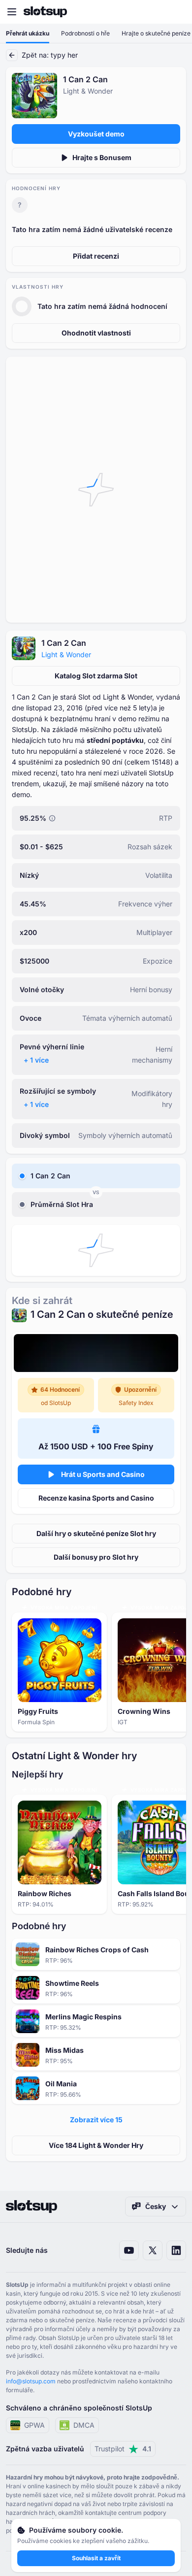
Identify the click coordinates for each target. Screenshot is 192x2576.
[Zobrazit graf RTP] (52, 818)
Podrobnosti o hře (85, 33)
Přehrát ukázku (28, 33)
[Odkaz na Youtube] (129, 2250)
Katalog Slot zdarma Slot (96, 676)
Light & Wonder (66, 654)
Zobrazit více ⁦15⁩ (96, 2120)
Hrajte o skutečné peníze (156, 33)
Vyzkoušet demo (96, 134)
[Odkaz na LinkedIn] (176, 2250)
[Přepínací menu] (12, 12)
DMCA (84, 2425)
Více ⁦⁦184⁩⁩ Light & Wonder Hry (96, 2145)
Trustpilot (123, 2449)
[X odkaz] (153, 2250)
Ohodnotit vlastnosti (96, 333)
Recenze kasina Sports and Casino (96, 1498)
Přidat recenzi (96, 256)
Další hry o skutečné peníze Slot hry (96, 1533)
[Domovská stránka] (45, 12)
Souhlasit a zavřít (96, 2558)
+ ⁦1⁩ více (36, 1060)
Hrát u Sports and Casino (103, 1474)
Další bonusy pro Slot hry (96, 1557)
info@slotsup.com (31, 2381)
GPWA (34, 2425)
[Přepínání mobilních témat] (175, 12)
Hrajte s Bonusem (102, 157)
